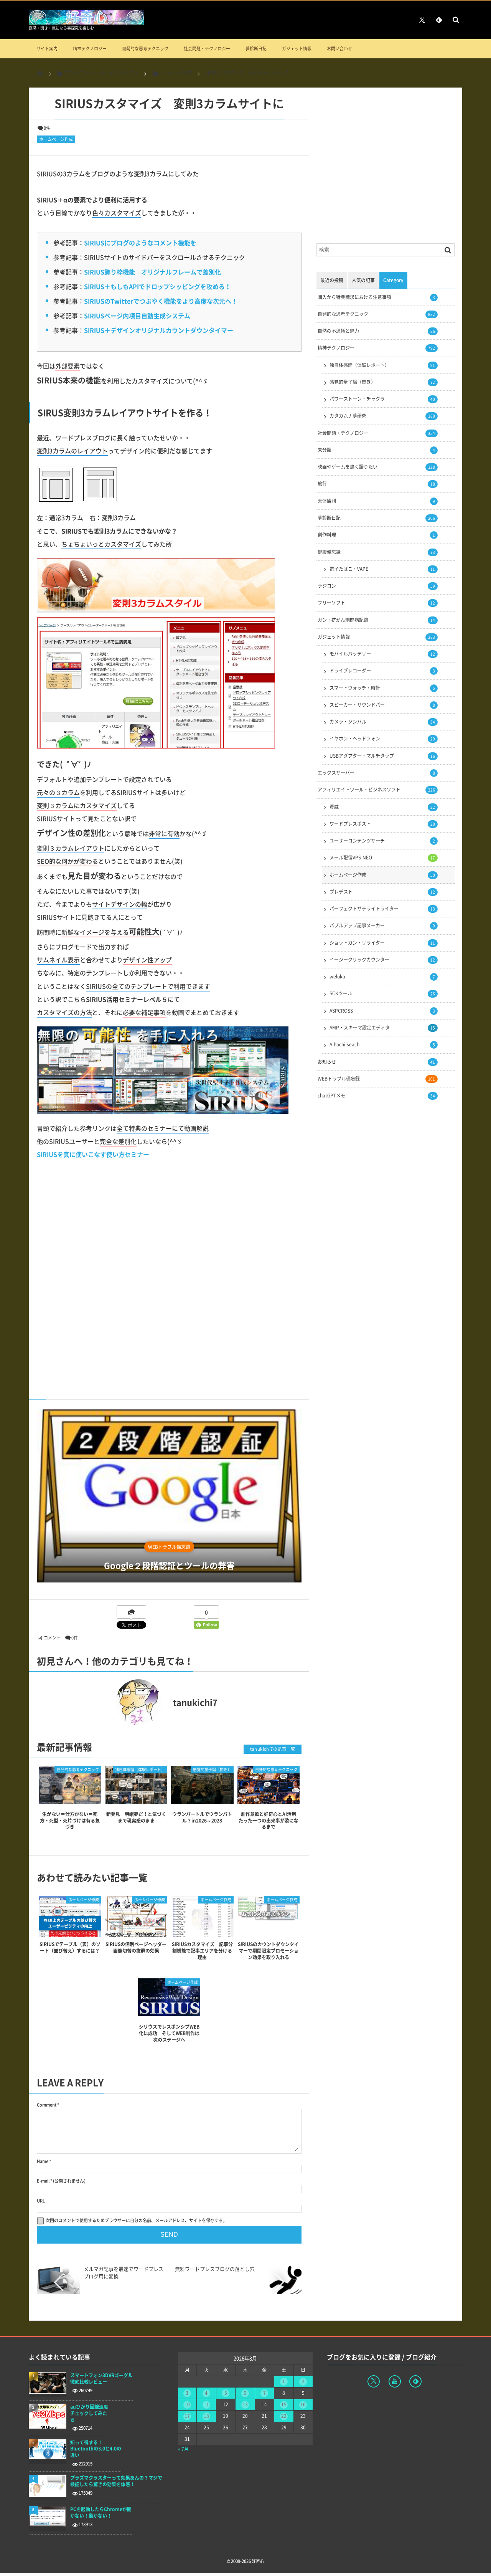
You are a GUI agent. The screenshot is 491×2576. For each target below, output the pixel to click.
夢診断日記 (256, 49)
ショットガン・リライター (382, 943)
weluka (382, 977)
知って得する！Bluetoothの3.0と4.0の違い (96, 2449)
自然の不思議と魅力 (376, 331)
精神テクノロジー (90, 49)
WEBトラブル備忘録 (169, 1547)
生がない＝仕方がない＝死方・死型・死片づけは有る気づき (70, 1821)
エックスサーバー (376, 773)
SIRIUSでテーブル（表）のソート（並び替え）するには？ (70, 1947)
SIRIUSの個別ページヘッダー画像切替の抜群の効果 (136, 1947)
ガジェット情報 (297, 49)
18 (206, 2416)
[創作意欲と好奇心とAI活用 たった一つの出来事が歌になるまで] (269, 1797)
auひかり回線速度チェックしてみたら (89, 2413)
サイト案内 (47, 49)
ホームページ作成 (56, 139)
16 (303, 2404)
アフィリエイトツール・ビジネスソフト (376, 790)
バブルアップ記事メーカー (382, 925)
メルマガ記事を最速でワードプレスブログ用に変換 (124, 2272)
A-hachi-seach (382, 1044)
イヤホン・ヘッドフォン (382, 739)
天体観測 (376, 501)
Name (43, 2161)
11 (206, 2404)
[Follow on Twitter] (422, 20)
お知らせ (376, 1062)
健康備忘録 (376, 552)
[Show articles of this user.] (103, 1702)
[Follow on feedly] (439, 20)
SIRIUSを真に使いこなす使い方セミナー (93, 1154)
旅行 (376, 484)
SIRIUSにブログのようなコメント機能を (140, 243)
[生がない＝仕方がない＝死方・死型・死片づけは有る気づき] (70, 1797)
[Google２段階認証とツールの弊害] (169, 1496)
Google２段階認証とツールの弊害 (169, 1566)
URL (41, 2201)
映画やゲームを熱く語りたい (376, 467)
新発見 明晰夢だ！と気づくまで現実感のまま (136, 1817)
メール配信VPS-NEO (382, 858)
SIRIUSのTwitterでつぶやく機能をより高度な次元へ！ (161, 301)
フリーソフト (376, 603)
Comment (47, 2105)
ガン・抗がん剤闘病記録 (376, 620)
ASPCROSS (382, 1011)
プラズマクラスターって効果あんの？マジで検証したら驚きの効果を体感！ (116, 2481)
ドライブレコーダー (382, 671)
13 (245, 2404)
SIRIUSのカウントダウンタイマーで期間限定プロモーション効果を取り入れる (268, 1951)
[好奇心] (86, 22)
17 (187, 2416)
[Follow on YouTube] (395, 2381)
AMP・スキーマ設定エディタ (382, 1028)
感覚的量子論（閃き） (212, 1769)
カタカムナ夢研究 (382, 416)
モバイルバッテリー (382, 654)
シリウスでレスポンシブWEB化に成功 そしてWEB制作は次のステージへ (169, 2033)
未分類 (376, 450)
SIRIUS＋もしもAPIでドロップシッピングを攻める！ (157, 286)
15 (284, 2404)
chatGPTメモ (376, 1096)
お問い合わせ (339, 49)
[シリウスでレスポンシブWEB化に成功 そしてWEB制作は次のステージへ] (169, 2013)
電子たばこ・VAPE (382, 569)
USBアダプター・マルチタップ (382, 756)
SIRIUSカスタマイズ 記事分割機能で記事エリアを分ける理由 (202, 1951)
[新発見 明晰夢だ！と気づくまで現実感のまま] (136, 1797)
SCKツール (382, 993)
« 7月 (183, 2449)
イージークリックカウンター (382, 960)
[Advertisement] (169, 1274)
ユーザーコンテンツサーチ (382, 841)
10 (187, 2404)
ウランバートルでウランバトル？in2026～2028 (202, 1817)
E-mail (43, 2181)
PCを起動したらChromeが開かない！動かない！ (101, 2513)
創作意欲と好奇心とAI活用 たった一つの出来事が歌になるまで (270, 1821)
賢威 (382, 807)
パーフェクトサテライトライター (382, 909)
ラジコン (376, 586)
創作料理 (376, 535)
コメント (52, 1638)
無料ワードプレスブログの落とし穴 (215, 2269)
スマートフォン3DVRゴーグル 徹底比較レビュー (101, 2379)
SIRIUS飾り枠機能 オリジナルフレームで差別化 (152, 272)
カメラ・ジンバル (382, 722)
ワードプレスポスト (382, 824)
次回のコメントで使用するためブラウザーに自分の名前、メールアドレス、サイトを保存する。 (136, 2220)
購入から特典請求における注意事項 (376, 297)
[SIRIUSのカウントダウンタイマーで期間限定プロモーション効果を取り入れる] (269, 1918)
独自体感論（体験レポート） (140, 1769)
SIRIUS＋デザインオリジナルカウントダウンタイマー (159, 330)
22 (284, 2416)
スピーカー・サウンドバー (382, 705)
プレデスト (382, 892)
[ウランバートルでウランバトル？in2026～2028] (202, 1797)
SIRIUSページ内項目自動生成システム (137, 316)
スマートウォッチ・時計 (382, 688)
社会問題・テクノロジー (207, 49)
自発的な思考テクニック (145, 49)
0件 (47, 128)
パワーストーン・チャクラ (382, 399)
